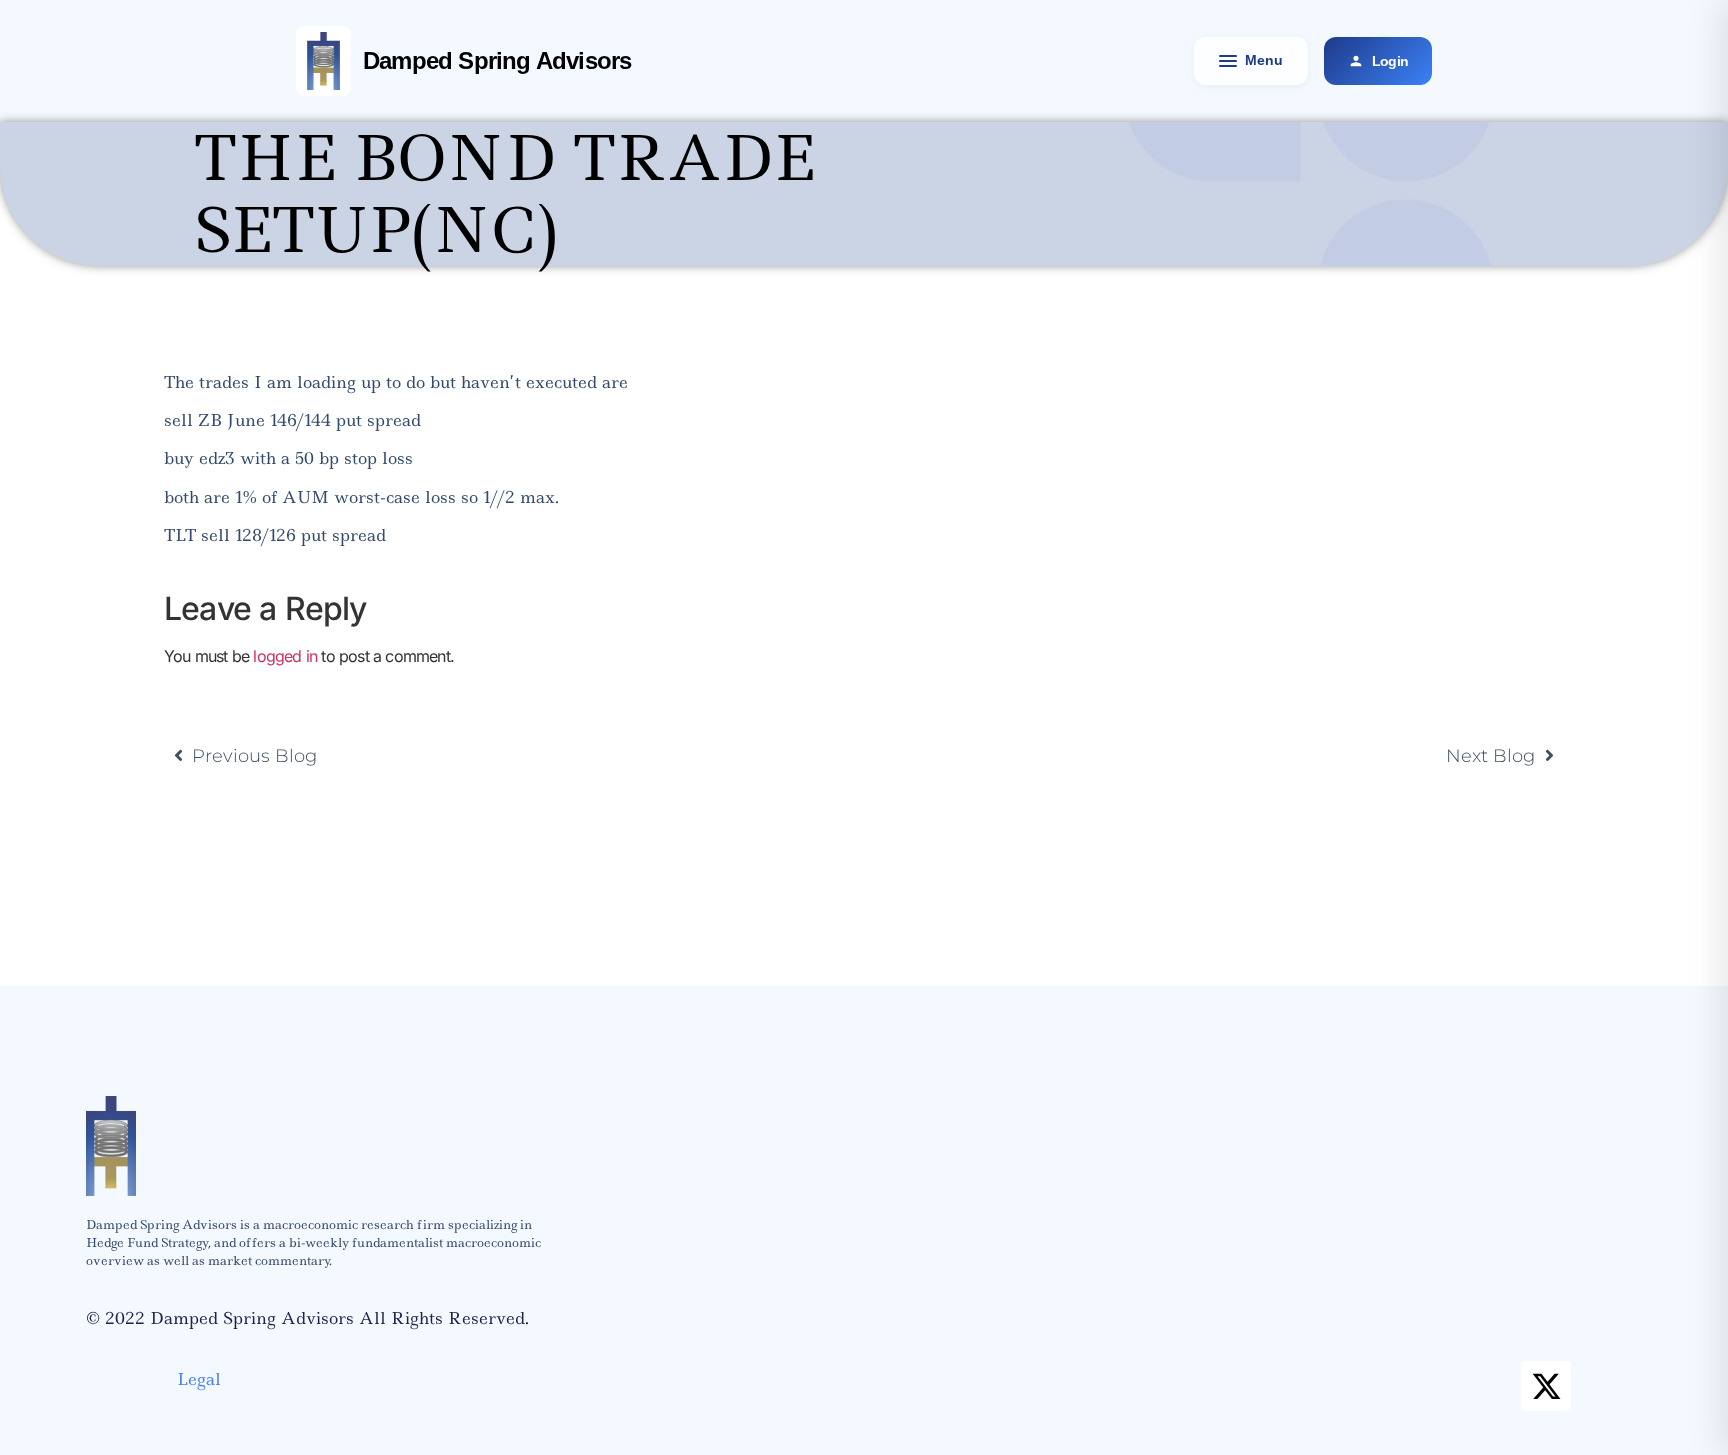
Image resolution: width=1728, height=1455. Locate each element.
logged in (285, 656)
